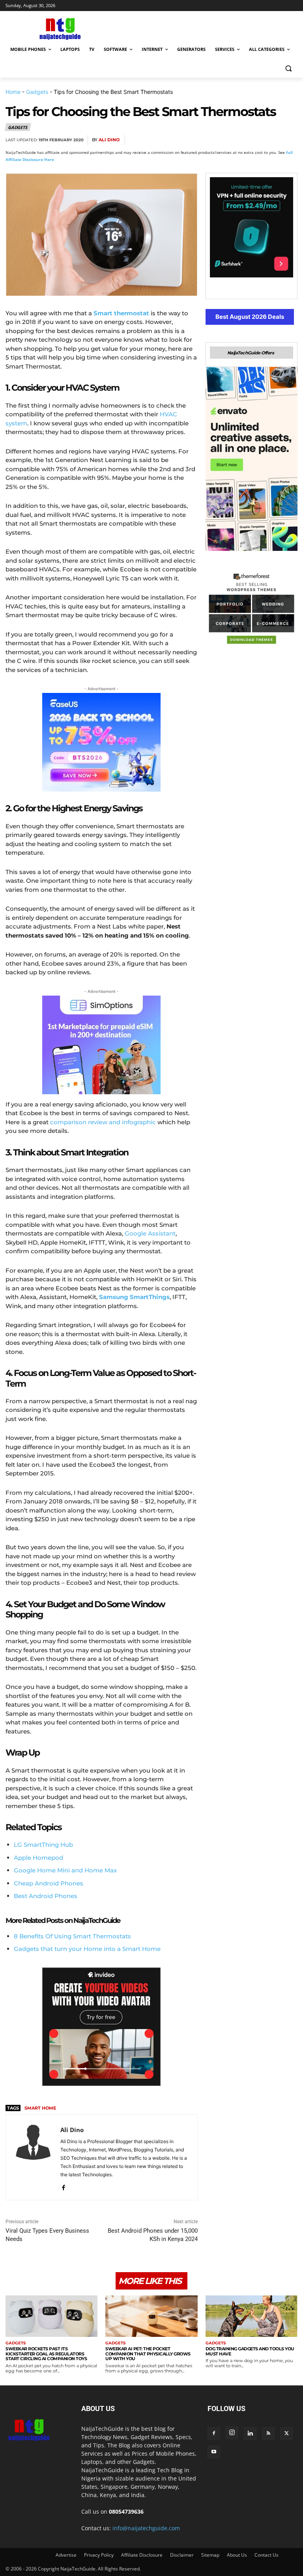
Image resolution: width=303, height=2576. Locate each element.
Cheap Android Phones (49, 1883)
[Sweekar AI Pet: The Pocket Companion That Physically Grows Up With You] (151, 2316)
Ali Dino (109, 140)
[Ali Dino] (33, 2157)
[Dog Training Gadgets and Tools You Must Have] (252, 2316)
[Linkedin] (271, 140)
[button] (288, 68)
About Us (237, 2555)
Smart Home (40, 2108)
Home (13, 92)
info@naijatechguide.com (146, 2528)
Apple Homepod (38, 1858)
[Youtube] (214, 2452)
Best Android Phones (46, 1896)
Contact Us (267, 2555)
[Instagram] (232, 2433)
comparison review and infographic (103, 1122)
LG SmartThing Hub (43, 1845)
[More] (289, 140)
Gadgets (37, 92)
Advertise (66, 2555)
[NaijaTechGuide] (59, 28)
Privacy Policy (99, 2555)
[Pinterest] (234, 140)
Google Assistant (150, 1233)
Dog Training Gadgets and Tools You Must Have (250, 2351)
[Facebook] (198, 140)
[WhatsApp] (252, 140)
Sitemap (210, 2555)
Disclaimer (182, 2555)
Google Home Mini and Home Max (65, 1870)
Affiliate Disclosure (142, 2555)
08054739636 (126, 2511)
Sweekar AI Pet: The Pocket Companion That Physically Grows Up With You (148, 2354)
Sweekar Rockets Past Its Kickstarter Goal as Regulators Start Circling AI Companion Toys (46, 2354)
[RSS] (268, 2434)
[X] (216, 140)
